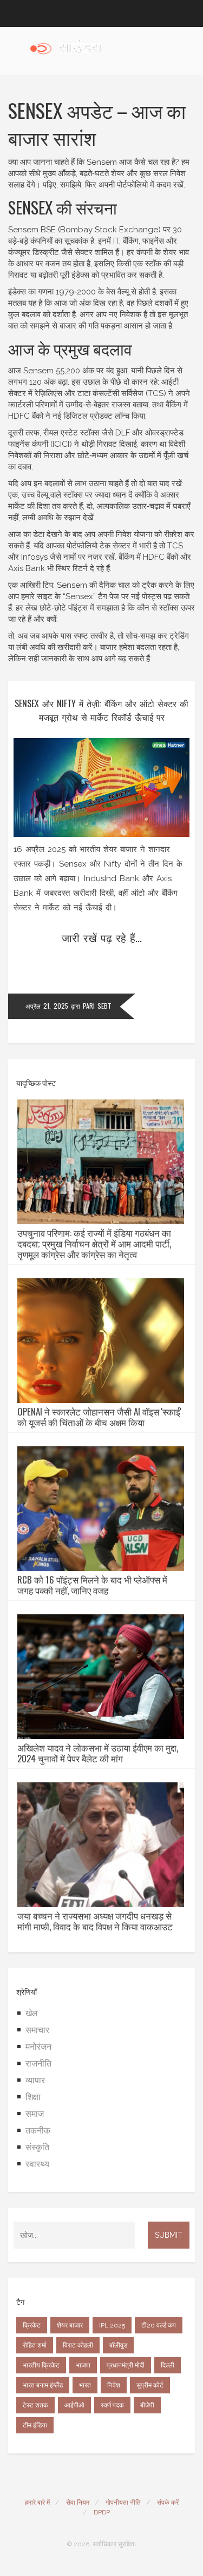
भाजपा (83, 2365)
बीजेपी (147, 2405)
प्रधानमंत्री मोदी (126, 2365)
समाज (35, 2114)
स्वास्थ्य (37, 2164)
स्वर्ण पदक (112, 2405)
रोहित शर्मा (35, 2345)
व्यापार (35, 2080)
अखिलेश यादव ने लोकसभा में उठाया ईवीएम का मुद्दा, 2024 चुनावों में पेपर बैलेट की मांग (98, 1753)
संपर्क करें (168, 2503)
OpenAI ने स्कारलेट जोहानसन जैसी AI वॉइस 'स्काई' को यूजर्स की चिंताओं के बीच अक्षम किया (99, 1417)
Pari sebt (97, 1006)
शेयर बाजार (70, 2325)
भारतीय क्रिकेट (41, 2365)
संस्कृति (37, 2147)
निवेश (114, 2385)
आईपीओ (74, 2405)
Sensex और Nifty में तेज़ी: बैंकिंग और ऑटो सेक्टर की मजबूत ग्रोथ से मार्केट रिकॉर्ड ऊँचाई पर (101, 710)
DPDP (102, 2512)
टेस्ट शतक (35, 2405)
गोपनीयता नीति (123, 2503)
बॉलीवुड (118, 2345)
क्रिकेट (32, 2325)
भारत (85, 2385)
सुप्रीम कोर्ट (150, 2385)
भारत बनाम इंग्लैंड (43, 2385)
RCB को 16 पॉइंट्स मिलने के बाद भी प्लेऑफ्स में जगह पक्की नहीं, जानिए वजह (92, 1585)
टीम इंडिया (35, 2425)
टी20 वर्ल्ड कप (159, 2325)
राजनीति (38, 2064)
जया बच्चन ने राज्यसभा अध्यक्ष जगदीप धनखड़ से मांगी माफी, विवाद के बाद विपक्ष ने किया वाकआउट (95, 1921)
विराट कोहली (78, 2345)
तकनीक (38, 2131)
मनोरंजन (38, 2047)
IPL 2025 (112, 2325)
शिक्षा (33, 2097)
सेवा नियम (78, 2503)
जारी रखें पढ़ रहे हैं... (102, 937)
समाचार (37, 2030)
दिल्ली (168, 2365)
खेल (32, 2013)
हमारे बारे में (37, 2503)
